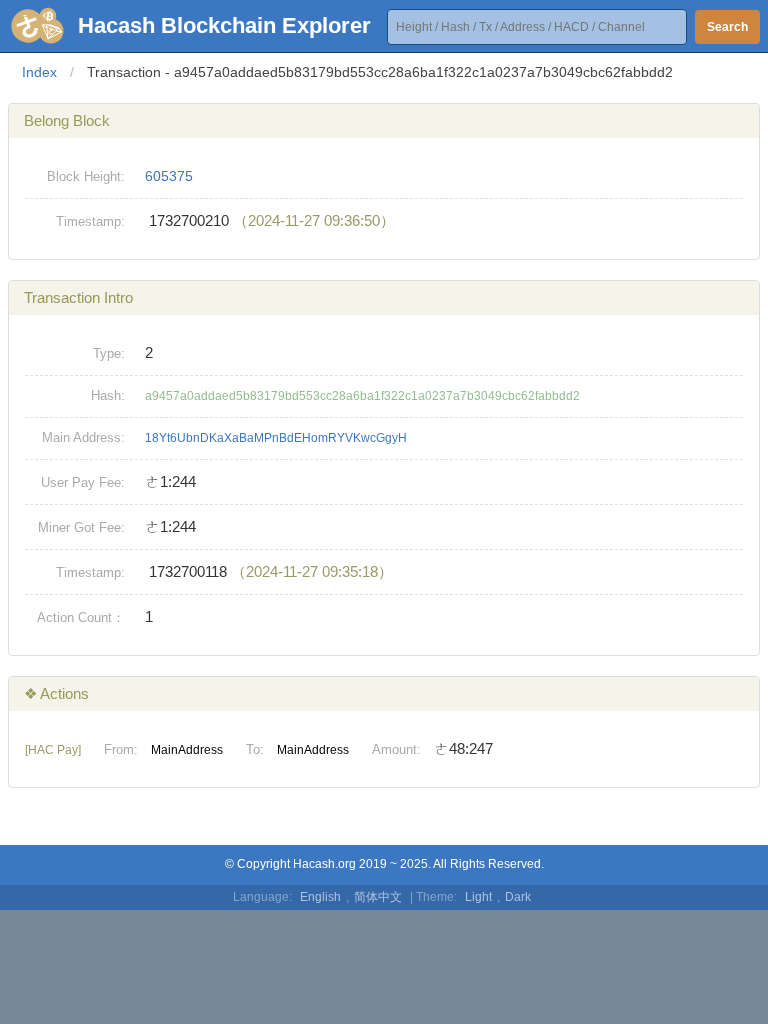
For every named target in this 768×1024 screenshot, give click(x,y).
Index (39, 72)
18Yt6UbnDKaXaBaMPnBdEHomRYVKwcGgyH (276, 438)
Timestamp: (90, 221)
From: (121, 749)
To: (255, 749)
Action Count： (81, 617)
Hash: (108, 395)
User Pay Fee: (83, 482)
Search (727, 27)
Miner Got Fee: (81, 527)
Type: (109, 353)
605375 (169, 176)
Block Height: (86, 176)
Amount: (396, 749)
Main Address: (83, 437)
